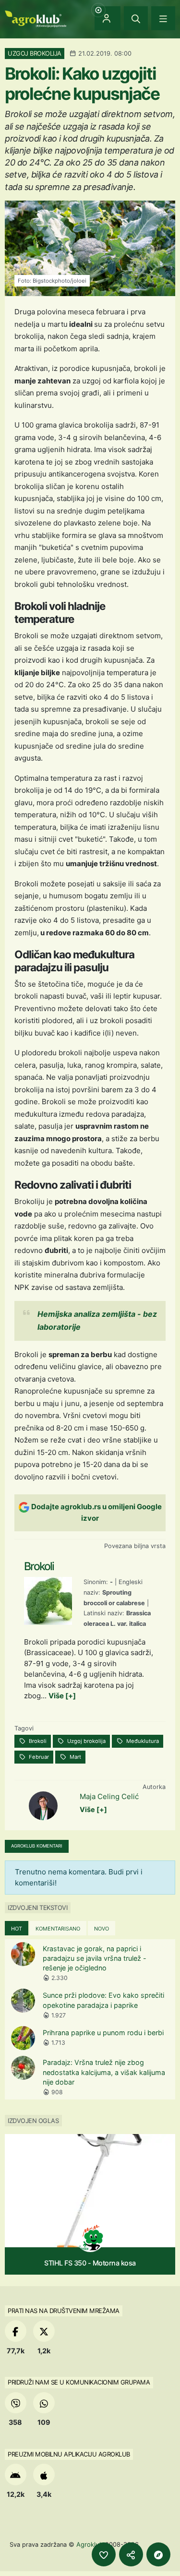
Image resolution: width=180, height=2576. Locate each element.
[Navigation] (163, 18)
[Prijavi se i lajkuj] (104, 2554)
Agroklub (90, 2544)
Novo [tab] (102, 1929)
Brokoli (37, 1741)
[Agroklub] (36, 18)
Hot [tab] (17, 1929)
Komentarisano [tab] (58, 1929)
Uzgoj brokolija (86, 1741)
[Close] (136, 18)
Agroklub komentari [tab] (37, 1846)
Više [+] (62, 1696)
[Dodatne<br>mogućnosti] (158, 2554)
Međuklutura (142, 1741)
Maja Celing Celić (109, 1796)
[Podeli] (131, 2554)
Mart (75, 1757)
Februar (38, 1757)
